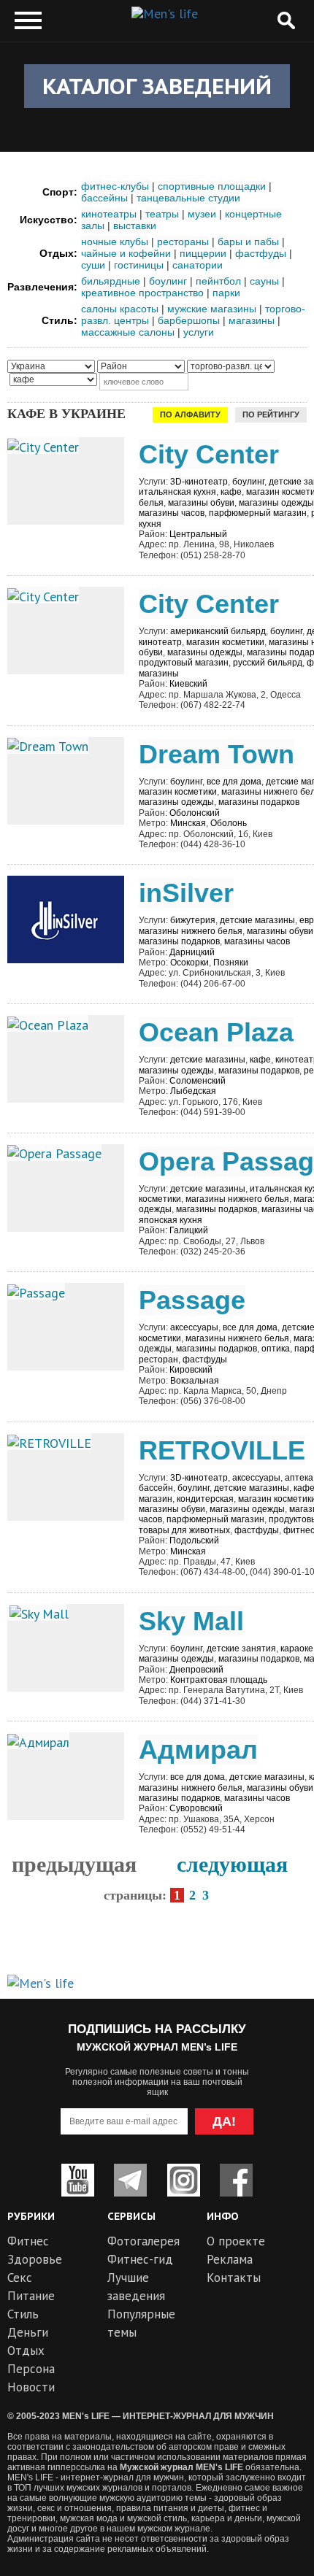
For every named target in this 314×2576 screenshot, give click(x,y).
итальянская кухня (177, 492)
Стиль (23, 2314)
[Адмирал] (38, 1741)
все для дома (234, 782)
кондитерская (205, 1499)
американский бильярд (218, 631)
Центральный (198, 534)
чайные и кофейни (126, 253)
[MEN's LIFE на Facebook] (236, 2180)
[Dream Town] (48, 745)
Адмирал (198, 1750)
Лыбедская (193, 1091)
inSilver (186, 893)
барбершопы (189, 320)
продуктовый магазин (184, 663)
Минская (188, 823)
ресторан (158, 1360)
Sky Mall (191, 1621)
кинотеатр (160, 642)
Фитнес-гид (140, 2259)
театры (162, 214)
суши (93, 265)
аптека (299, 1478)
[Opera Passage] (54, 1153)
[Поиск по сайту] (286, 21)
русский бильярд (268, 663)
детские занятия (241, 1648)
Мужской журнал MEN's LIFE (181, 2467)
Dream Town (217, 754)
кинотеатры (109, 214)
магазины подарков (259, 802)
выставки (135, 225)
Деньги (28, 2332)
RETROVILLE (222, 1450)
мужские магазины (212, 309)
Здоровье (35, 2259)
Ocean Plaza (216, 1032)
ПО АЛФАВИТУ (190, 414)
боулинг (168, 281)
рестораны (183, 242)
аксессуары (194, 1327)
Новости (31, 2387)
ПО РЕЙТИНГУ (271, 414)
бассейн (156, 1488)
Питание (31, 2296)
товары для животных (184, 1530)
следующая (232, 1864)
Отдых (26, 2351)
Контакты (234, 2278)
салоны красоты (120, 309)
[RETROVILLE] (49, 1442)
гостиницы (139, 265)
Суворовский (196, 1808)
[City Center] (43, 446)
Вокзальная (195, 1381)
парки (226, 293)
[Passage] (36, 1291)
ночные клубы (115, 242)
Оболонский (195, 813)
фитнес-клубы (115, 186)
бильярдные (111, 281)
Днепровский (196, 1670)
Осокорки (189, 963)
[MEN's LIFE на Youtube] (78, 2180)
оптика (276, 1349)
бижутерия (193, 920)
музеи (202, 214)
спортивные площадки (212, 186)
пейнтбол (218, 281)
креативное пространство (142, 293)
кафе (231, 492)
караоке (297, 1648)
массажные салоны (128, 332)
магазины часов (172, 513)
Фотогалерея (143, 2241)
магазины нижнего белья (191, 931)
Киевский (188, 684)
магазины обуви (201, 503)
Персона (31, 2369)
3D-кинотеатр (199, 482)
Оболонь (229, 823)
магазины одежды (276, 503)
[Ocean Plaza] (48, 1023)
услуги (199, 332)
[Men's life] (165, 14)
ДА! (224, 2121)
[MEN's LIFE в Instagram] (184, 2180)
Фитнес (28, 2241)
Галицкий (189, 1230)
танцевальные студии (188, 198)
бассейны (104, 198)
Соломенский (198, 1081)
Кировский (191, 1370)
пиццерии (203, 253)
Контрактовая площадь (219, 1680)
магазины (252, 320)
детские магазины (257, 920)
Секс (20, 2278)
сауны (264, 281)
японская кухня (171, 1220)
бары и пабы (248, 242)
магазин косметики (225, 642)
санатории (198, 265)
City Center (209, 454)
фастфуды (261, 253)
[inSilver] (66, 918)
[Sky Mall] (37, 1612)
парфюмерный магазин (258, 513)
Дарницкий (192, 952)
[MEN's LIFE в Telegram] (130, 2180)
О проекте (236, 2241)
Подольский (194, 1540)
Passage (192, 1300)
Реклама (230, 2259)
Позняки (231, 963)
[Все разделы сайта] (28, 21)
